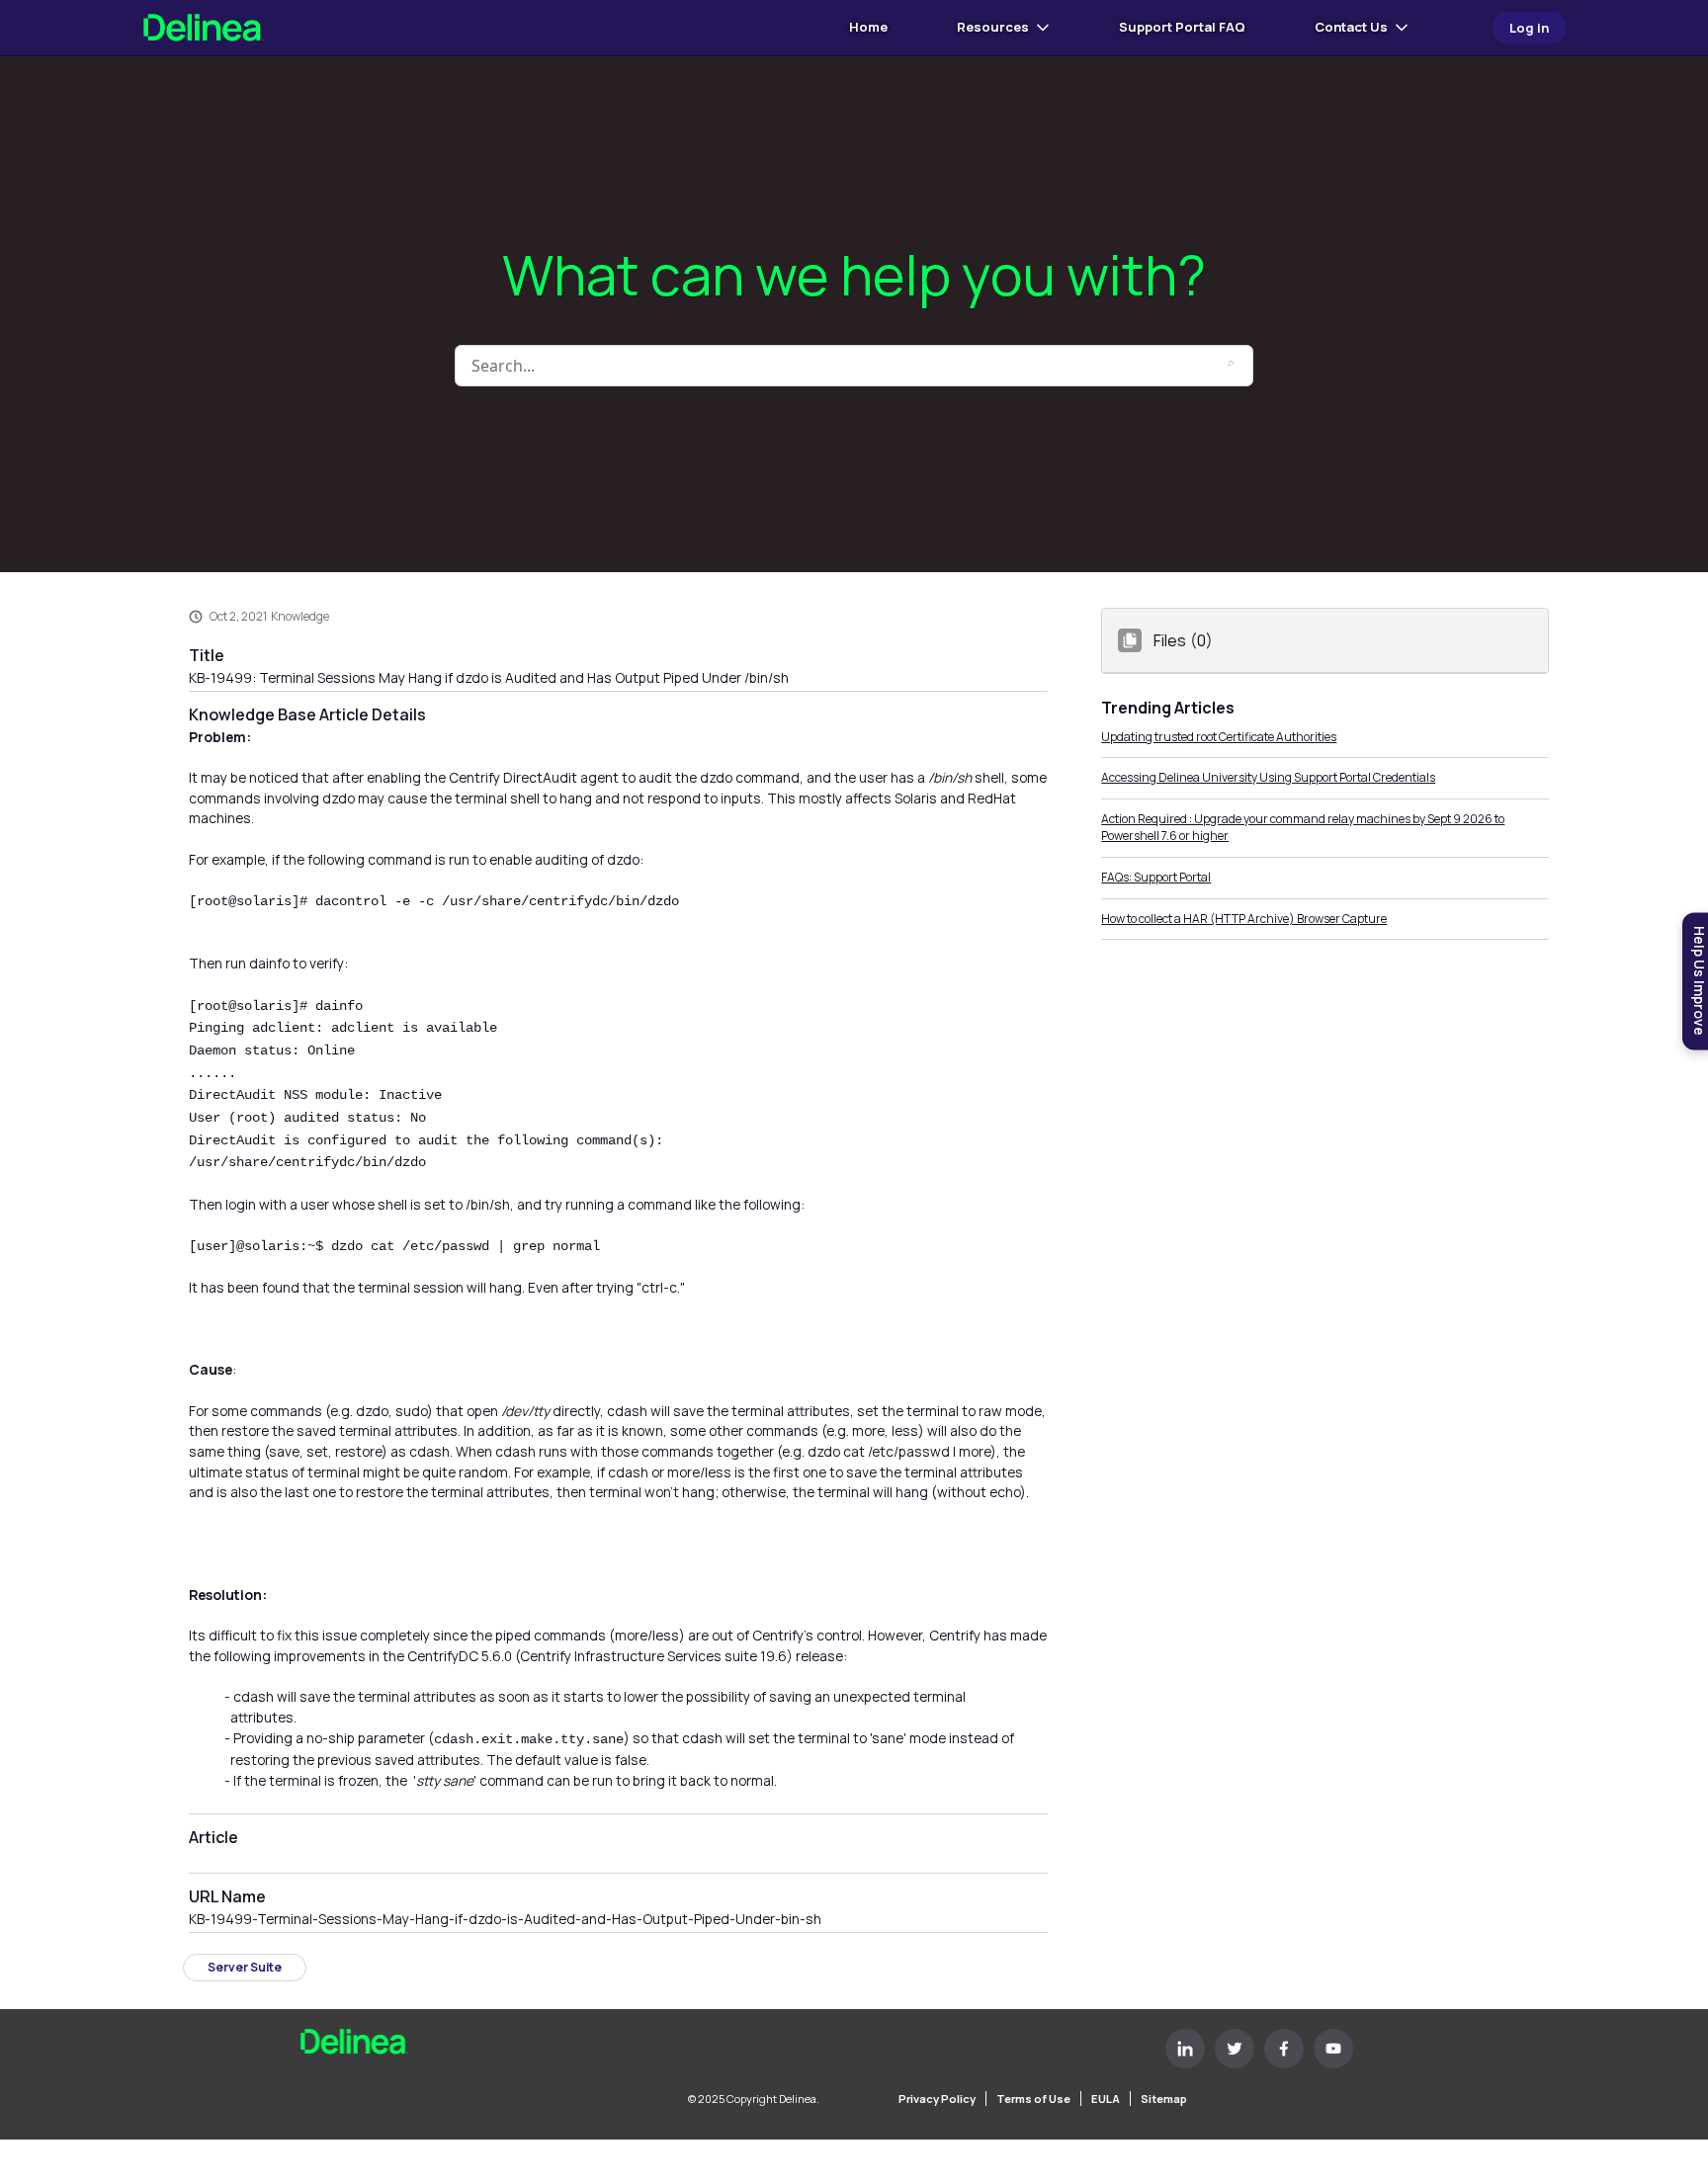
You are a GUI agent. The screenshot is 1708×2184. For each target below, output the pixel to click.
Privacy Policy (937, 2099)
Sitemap (1164, 2099)
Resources (993, 27)
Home (868, 27)
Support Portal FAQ (1182, 27)
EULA (1106, 2099)
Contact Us (1351, 27)
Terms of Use (1033, 2099)
